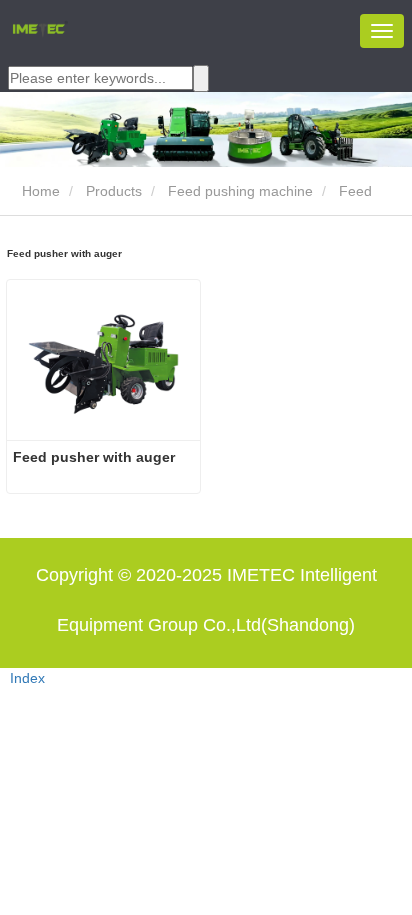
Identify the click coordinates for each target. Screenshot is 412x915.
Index (27, 678)
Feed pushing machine (240, 191)
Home (39, 191)
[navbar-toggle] (382, 31)
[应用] (201, 78)
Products (114, 191)
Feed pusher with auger (94, 457)
